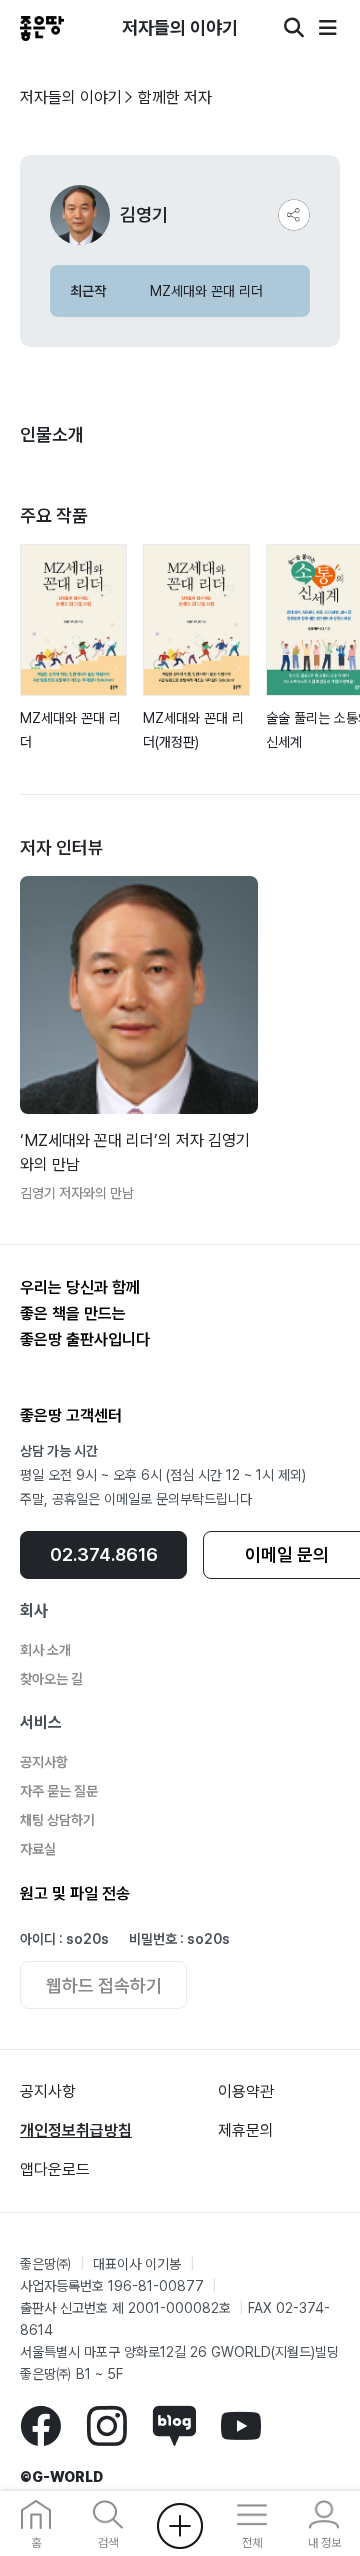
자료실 (38, 1849)
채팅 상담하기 (57, 1820)
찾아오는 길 (51, 1679)
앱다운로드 (55, 2169)
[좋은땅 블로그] (174, 2424)
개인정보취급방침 (76, 2130)
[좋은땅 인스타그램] (106, 2424)
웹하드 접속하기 (104, 1985)
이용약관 (246, 2091)
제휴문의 (246, 2130)
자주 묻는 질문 (59, 1791)
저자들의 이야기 (71, 97)
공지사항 (44, 1762)
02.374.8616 (104, 1554)
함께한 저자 (175, 97)
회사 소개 (45, 1650)
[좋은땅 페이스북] (40, 2424)
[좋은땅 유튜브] (241, 2424)
